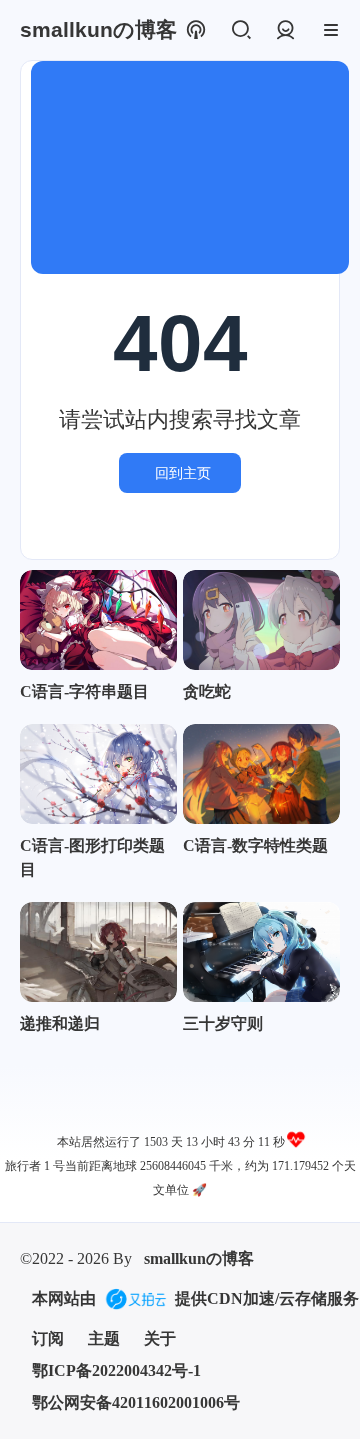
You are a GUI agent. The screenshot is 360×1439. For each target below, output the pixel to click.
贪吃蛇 (207, 691)
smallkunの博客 (199, 1258)
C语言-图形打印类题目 (92, 857)
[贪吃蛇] (261, 620)
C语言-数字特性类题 (255, 845)
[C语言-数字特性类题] (261, 774)
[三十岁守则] (261, 952)
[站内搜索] (240, 30)
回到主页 (183, 473)
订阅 (48, 1338)
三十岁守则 (223, 1023)
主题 (104, 1338)
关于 (160, 1338)
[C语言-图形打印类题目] (98, 774)
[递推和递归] (98, 952)
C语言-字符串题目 (84, 691)
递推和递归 (60, 1023)
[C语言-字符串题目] (98, 620)
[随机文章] (195, 30)
